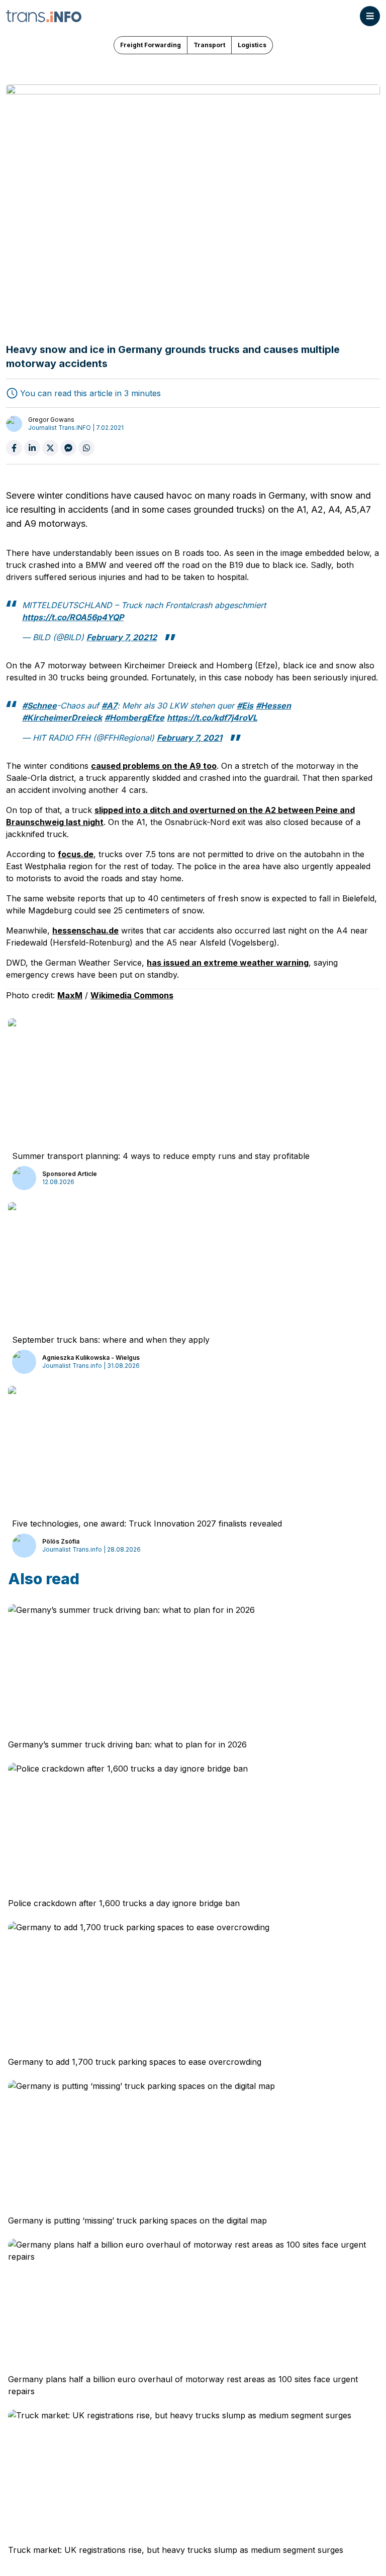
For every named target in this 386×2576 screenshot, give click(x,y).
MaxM (70, 995)
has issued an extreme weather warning (228, 963)
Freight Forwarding (151, 45)
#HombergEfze (134, 718)
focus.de (76, 854)
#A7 (109, 706)
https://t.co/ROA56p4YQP (73, 617)
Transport (209, 45)
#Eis (245, 706)
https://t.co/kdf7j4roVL (212, 718)
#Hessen (273, 706)
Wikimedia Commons (132, 995)
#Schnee (39, 706)
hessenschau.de (85, 930)
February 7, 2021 (189, 738)
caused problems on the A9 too (154, 766)
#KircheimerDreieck (62, 718)
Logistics (252, 45)
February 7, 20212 (122, 637)
